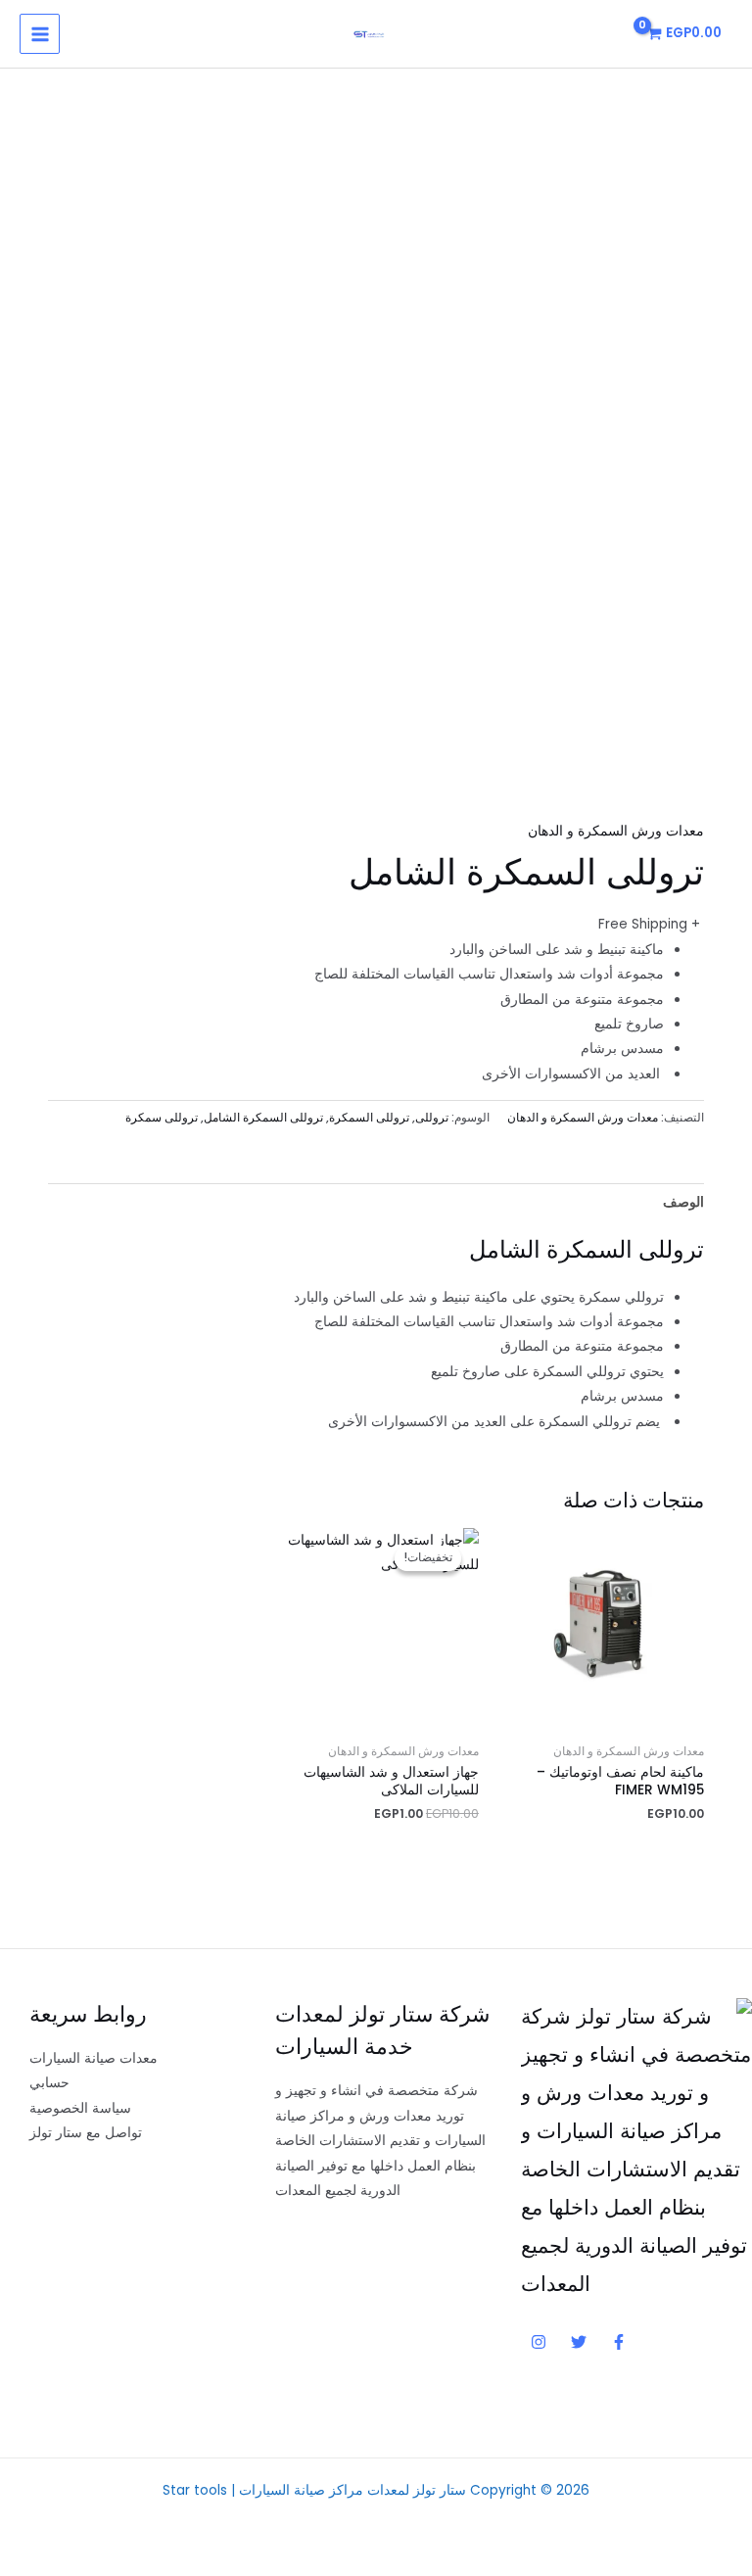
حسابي (49, 2083)
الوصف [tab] (683, 1202)
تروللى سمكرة (162, 1117)
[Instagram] (539, 2342)
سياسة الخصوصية (80, 2108)
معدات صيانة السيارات (94, 2058)
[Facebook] (619, 2342)
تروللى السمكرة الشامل (263, 1117)
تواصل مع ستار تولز (86, 2133)
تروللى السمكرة (369, 1117)
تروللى (432, 1117)
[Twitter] (579, 2342)
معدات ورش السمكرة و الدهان (616, 831)
